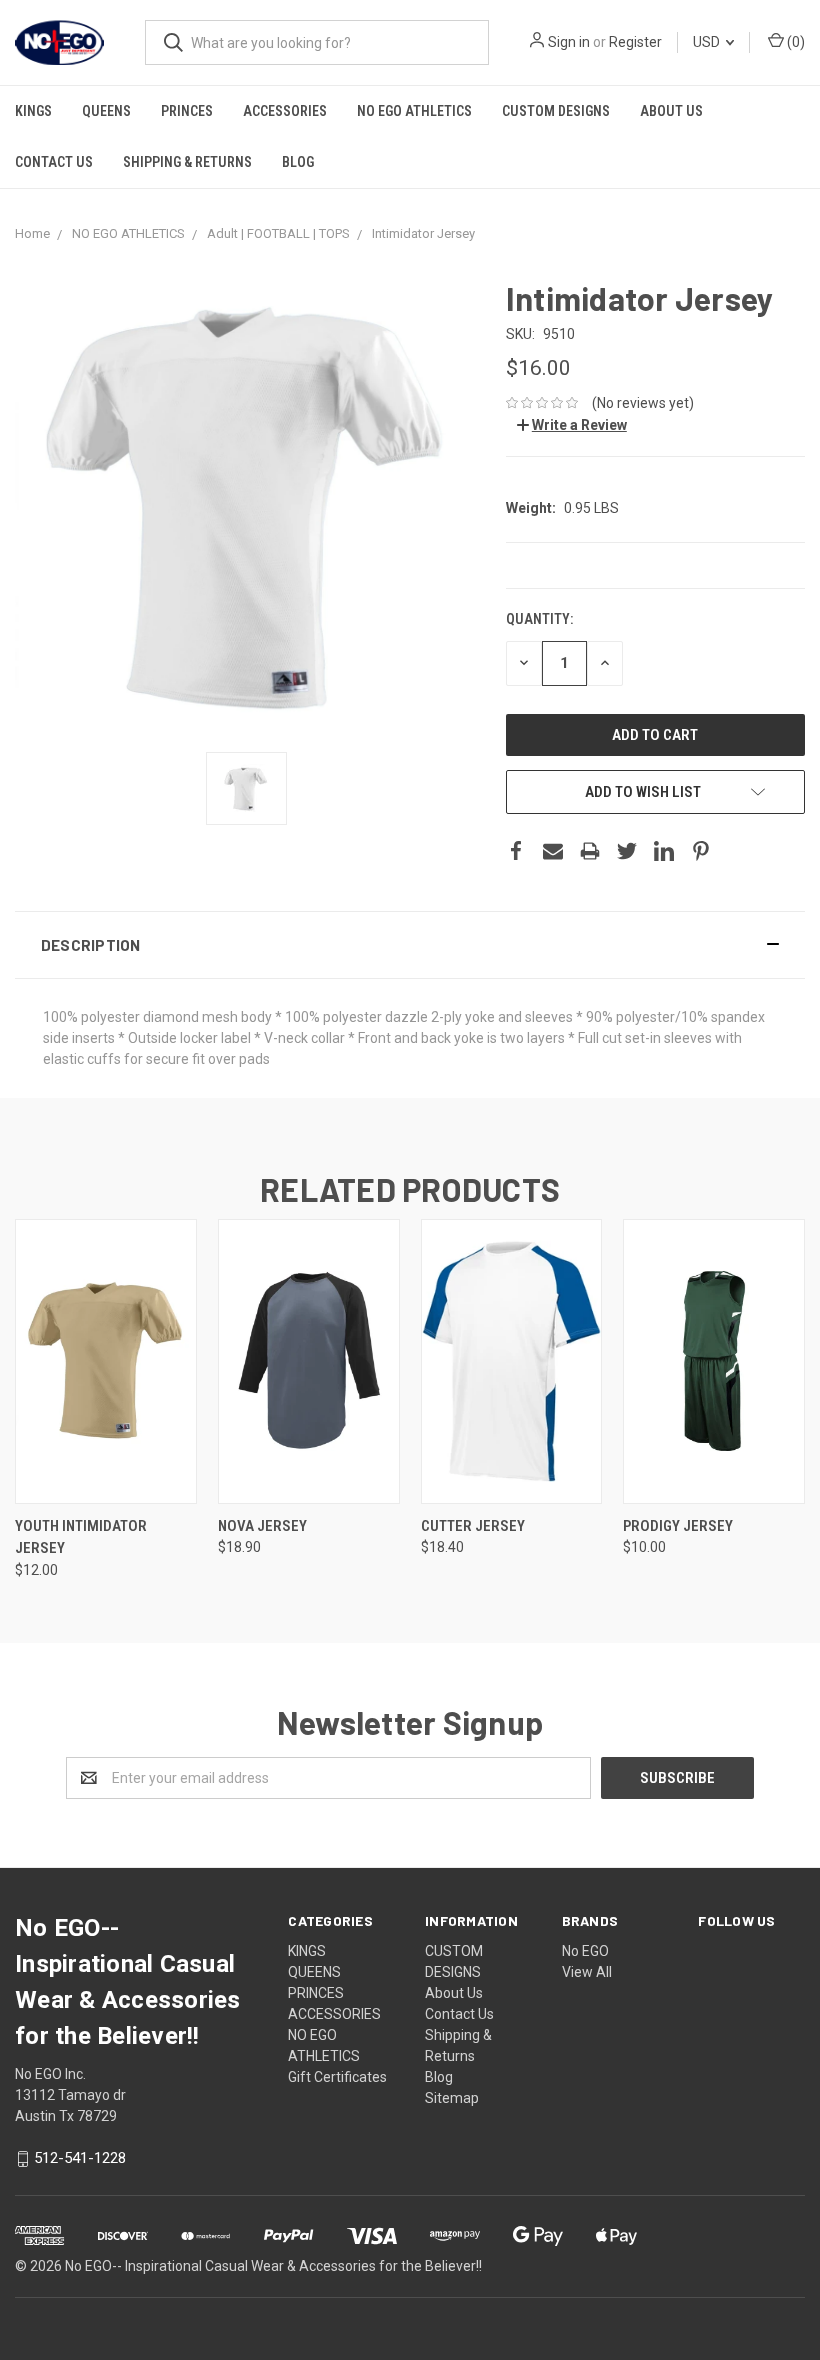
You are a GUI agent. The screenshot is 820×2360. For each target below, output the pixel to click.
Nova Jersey (262, 1526)
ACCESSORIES (285, 111)
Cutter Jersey (473, 1526)
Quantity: (539, 619)
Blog (298, 162)
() (794, 42)
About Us (671, 111)
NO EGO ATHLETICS (414, 111)
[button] (410, 945)
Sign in (569, 42)
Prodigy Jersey (678, 1526)
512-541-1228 (80, 2159)
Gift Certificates (337, 2077)
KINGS (33, 111)
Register (635, 42)
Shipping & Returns (187, 162)
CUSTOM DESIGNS (556, 111)
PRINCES (187, 111)
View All (587, 1972)
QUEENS (106, 111)
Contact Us (54, 162)
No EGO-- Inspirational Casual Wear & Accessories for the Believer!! (273, 2266)
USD (708, 42)
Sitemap (452, 2098)
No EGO (585, 1951)
